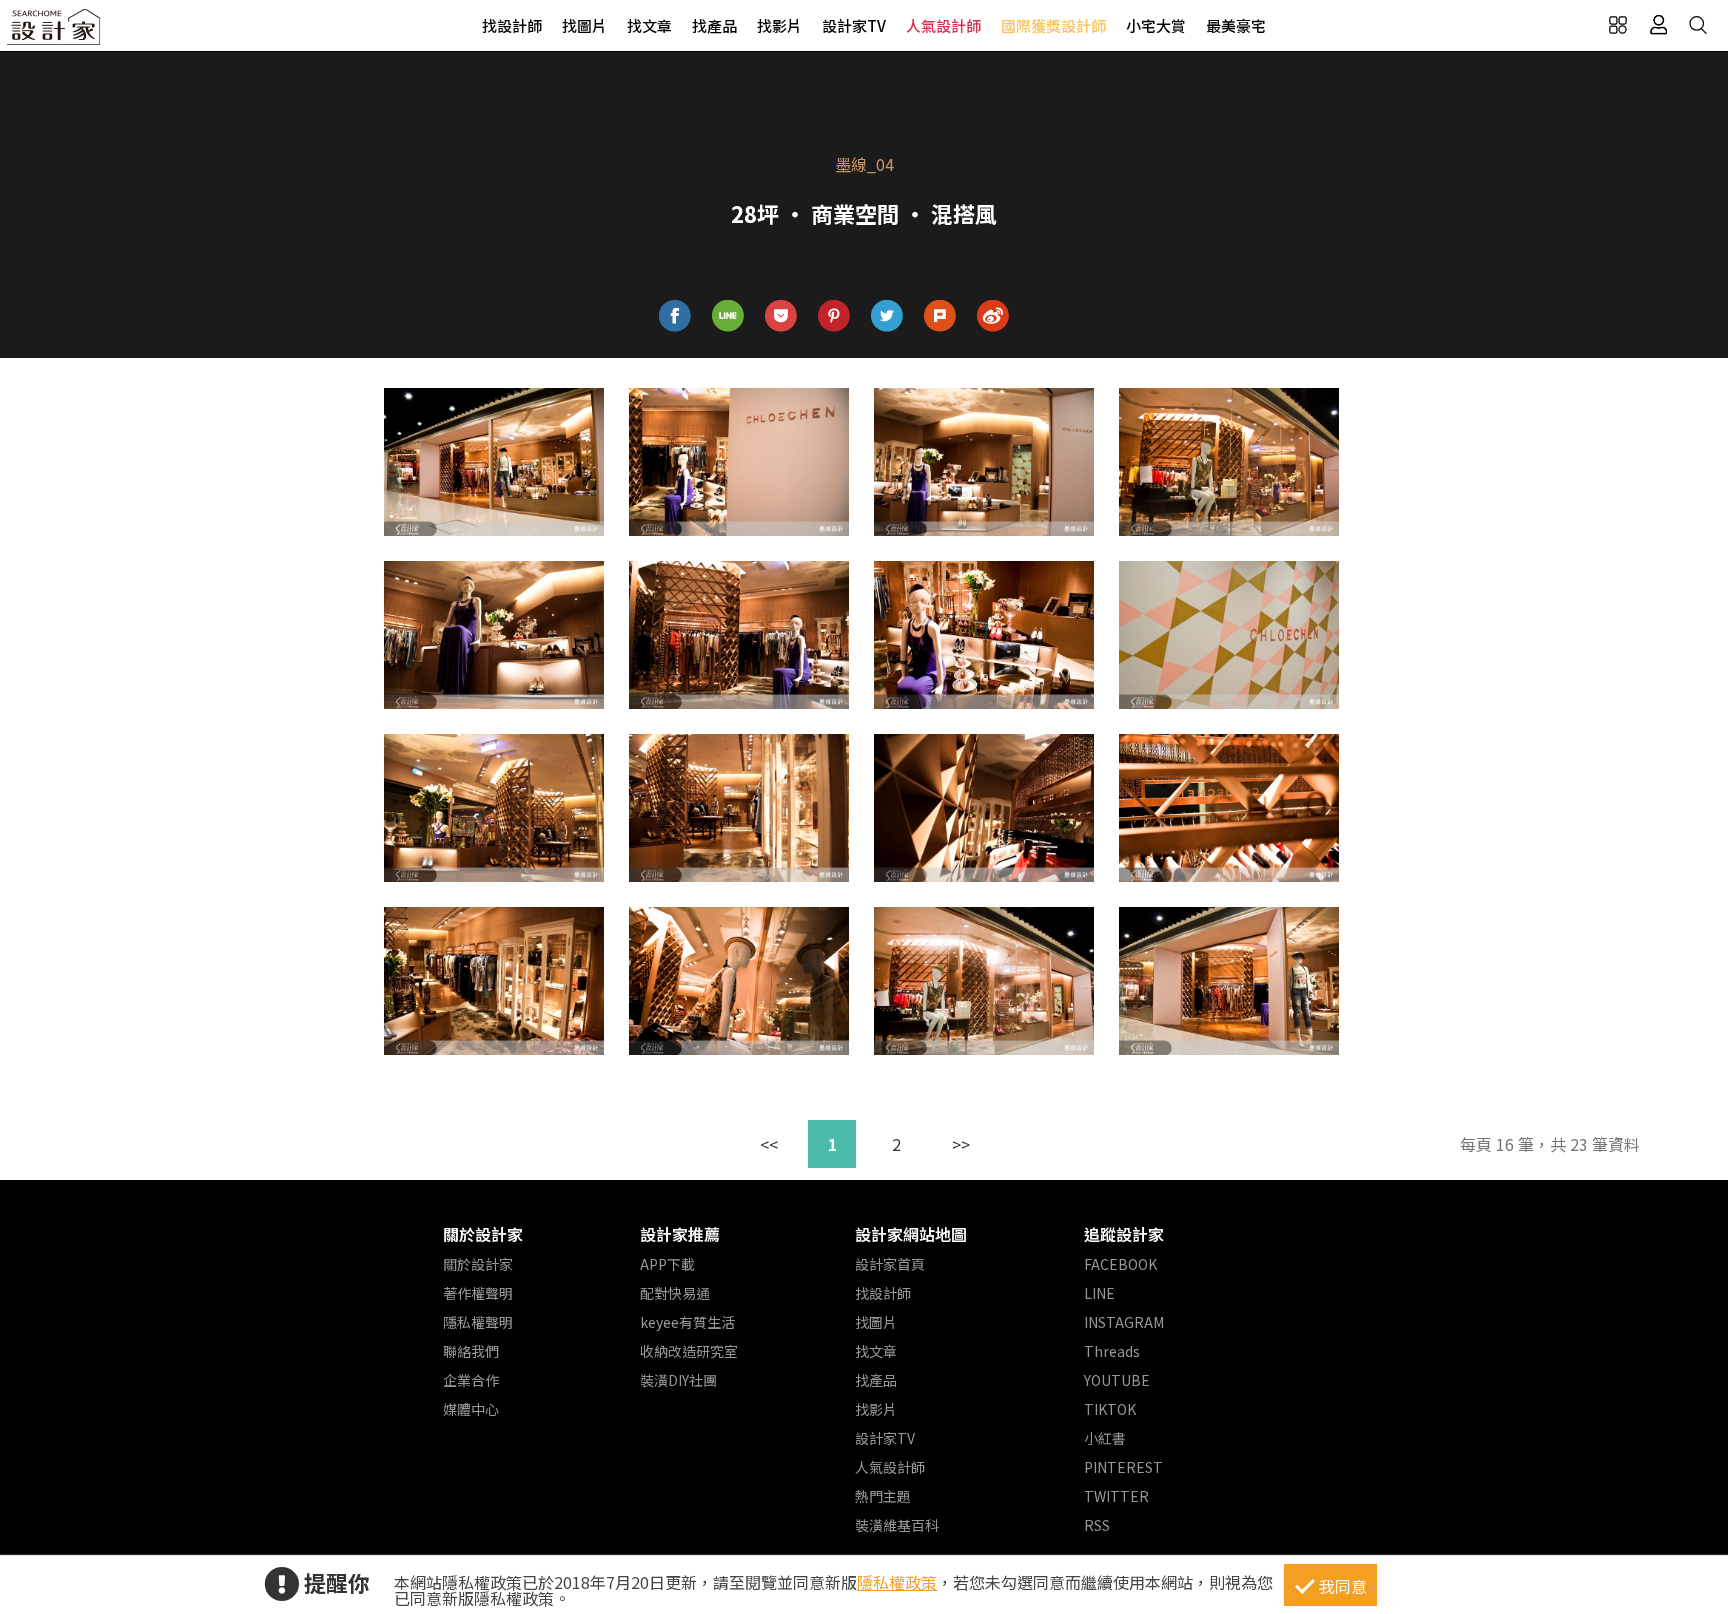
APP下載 (667, 1264)
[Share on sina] (993, 316)
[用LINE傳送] (728, 316)
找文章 (649, 25)
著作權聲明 (478, 1293)
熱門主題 (883, 1496)
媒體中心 (471, 1409)
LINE (1099, 1293)
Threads (1112, 1351)
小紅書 (1105, 1438)
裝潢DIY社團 (678, 1380)
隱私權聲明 (478, 1322)
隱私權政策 (897, 1582)
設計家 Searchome (55, 32)
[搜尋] (1698, 25)
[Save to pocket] (781, 316)
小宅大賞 (1156, 25)
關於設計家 (483, 1234)
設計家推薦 (680, 1234)
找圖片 (584, 25)
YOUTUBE (1117, 1380)
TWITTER (1116, 1496)
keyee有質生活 (687, 1322)
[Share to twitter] (887, 316)
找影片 (779, 25)
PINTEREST (1123, 1467)
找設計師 (512, 25)
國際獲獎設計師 (1053, 25)
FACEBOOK (1120, 1264)
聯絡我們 (471, 1351)
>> (961, 1144)
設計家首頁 (890, 1264)
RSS (1097, 1525)
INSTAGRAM (1124, 1322)
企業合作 (471, 1380)
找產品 (714, 25)
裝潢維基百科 (897, 1525)
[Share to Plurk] (940, 316)
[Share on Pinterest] (834, 316)
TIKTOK (1110, 1409)
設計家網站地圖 (911, 1234)
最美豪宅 (1236, 25)
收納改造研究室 (689, 1351)
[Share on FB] (675, 316)
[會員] (1658, 25)
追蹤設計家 (1124, 1234)
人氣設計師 (943, 25)
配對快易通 (675, 1293)
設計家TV (854, 25)
